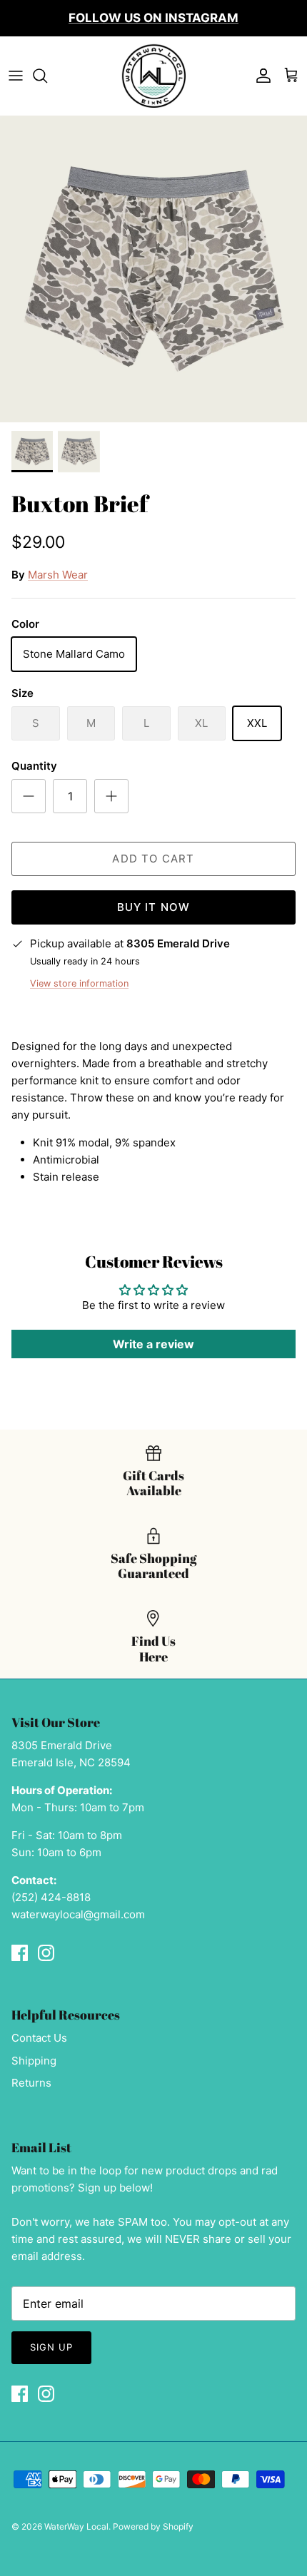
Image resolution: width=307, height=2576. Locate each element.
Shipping (34, 2061)
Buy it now (154, 907)
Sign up (51, 2347)
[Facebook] (20, 1953)
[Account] (260, 76)
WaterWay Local (76, 2526)
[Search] (47, 76)
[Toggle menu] (16, 76)
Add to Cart (153, 859)
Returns (31, 2083)
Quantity (34, 766)
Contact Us (39, 2038)
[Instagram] (46, 1953)
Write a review (153, 1344)
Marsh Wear (58, 575)
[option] (153, 269)
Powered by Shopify (153, 2526)
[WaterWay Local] (153, 76)
